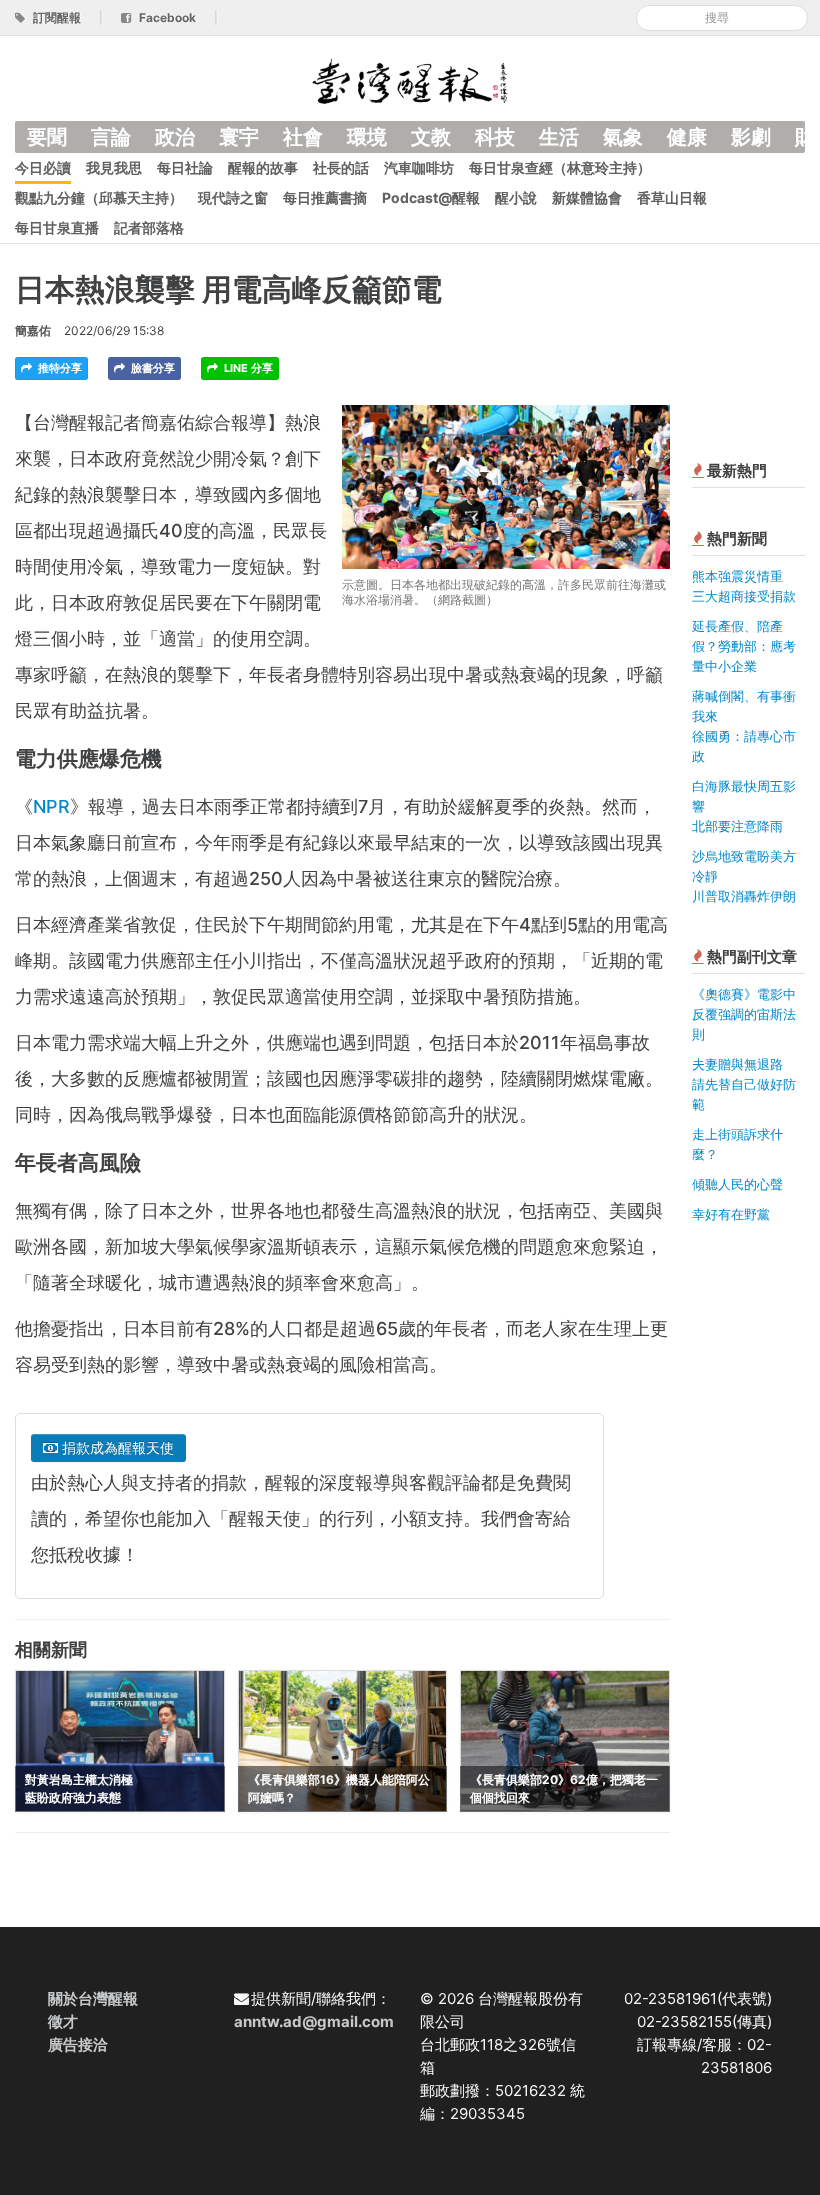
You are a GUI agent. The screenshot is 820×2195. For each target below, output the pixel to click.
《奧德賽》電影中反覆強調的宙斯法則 (744, 1014)
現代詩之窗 (233, 197)
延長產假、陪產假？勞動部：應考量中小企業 (744, 646)
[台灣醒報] (410, 79)
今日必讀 (43, 167)
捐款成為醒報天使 (116, 1447)
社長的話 (341, 167)
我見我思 (114, 167)
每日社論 (185, 167)
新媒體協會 (587, 197)
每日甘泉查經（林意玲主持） (560, 167)
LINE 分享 (247, 368)
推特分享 (58, 368)
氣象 (623, 137)
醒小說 (516, 197)
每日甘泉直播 (57, 227)
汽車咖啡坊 (419, 167)
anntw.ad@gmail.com (314, 2021)
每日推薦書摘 (325, 197)
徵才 (63, 2021)
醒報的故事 (263, 167)
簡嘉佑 (33, 330)
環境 (367, 137)
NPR (51, 806)
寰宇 (239, 137)
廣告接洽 (78, 2044)
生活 (559, 137)
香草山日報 (672, 197)
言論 (111, 137)
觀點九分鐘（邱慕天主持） (99, 197)
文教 (431, 137)
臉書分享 (151, 368)
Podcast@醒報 (431, 197)
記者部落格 (149, 227)
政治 (175, 137)
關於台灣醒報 (93, 1998)
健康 (687, 137)
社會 (303, 137)
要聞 (47, 137)
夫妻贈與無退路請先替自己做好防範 (744, 1084)
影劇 (751, 137)
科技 (495, 137)
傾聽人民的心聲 (737, 1184)
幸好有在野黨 (731, 1214)
